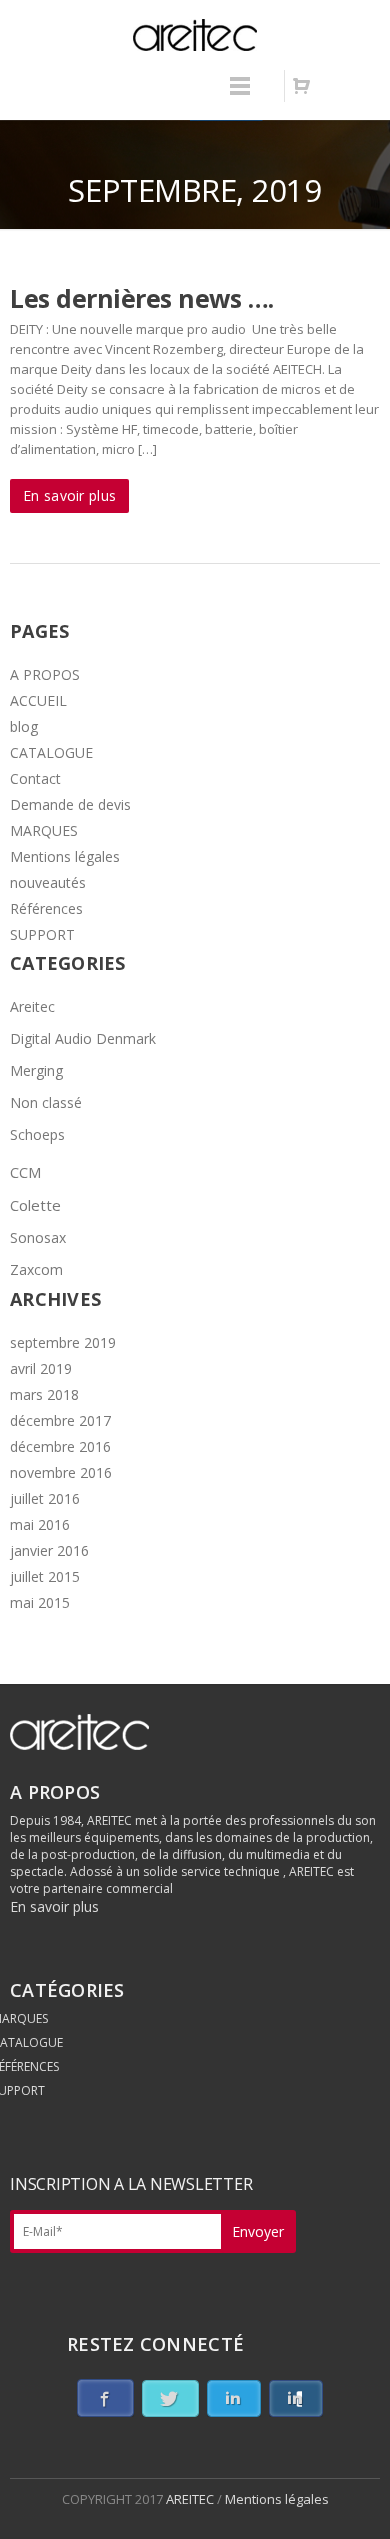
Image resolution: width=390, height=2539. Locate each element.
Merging (36, 1070)
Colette (35, 1205)
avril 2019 (41, 1368)
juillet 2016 (45, 1498)
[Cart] (301, 86)
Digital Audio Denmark (83, 1038)
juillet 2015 (45, 1576)
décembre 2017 (60, 1420)
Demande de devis (70, 804)
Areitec (32, 1006)
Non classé (46, 1102)
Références (46, 908)
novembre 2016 (61, 1472)
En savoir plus (69, 495)
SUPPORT (42, 934)
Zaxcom (36, 1269)
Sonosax (38, 1237)
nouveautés (48, 882)
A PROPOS (45, 674)
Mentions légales (65, 856)
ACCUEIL (38, 700)
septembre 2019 (63, 1342)
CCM (25, 1172)
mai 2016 (40, 1524)
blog (24, 726)
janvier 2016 (49, 1550)
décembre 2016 (60, 1446)
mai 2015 (40, 1602)
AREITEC (191, 2499)
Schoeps (37, 1134)
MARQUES (44, 830)
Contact (35, 778)
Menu (240, 95)
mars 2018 (44, 1394)
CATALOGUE (51, 752)
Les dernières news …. (142, 298)
